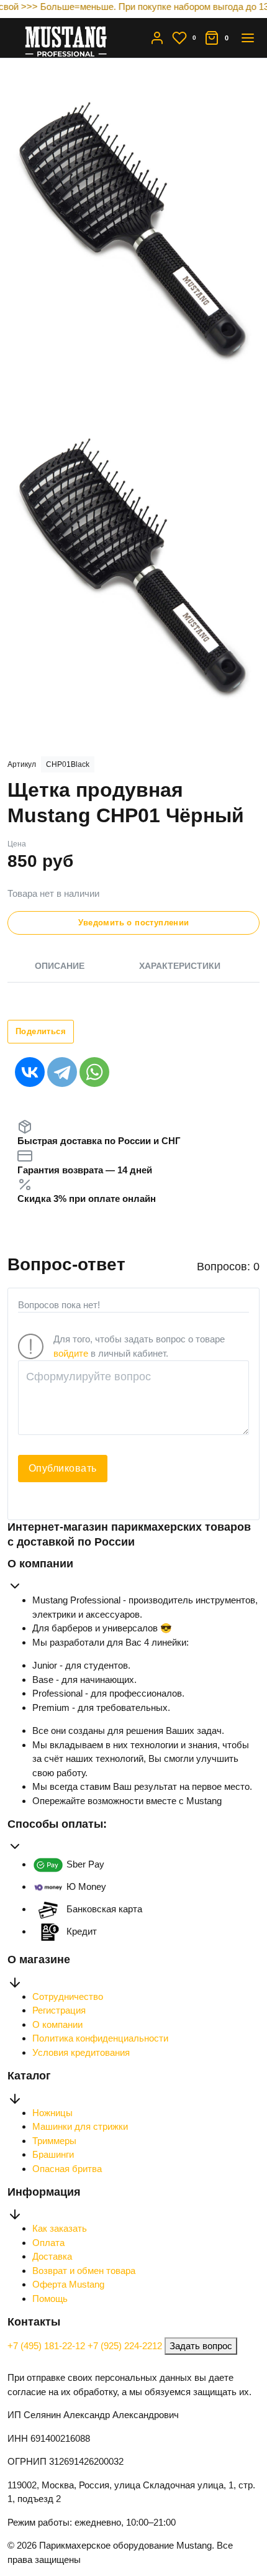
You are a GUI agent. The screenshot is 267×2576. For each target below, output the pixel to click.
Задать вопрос (201, 2346)
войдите (71, 1353)
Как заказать (60, 2228)
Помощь (50, 2299)
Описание (60, 966)
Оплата (48, 2243)
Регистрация (59, 2010)
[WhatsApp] (94, 1072)
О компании (57, 2024)
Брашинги (53, 2154)
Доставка (52, 2256)
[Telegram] (62, 1072)
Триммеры (54, 2141)
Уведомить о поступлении (134, 923)
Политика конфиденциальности (100, 2038)
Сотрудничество (68, 1996)
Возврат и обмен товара (84, 2271)
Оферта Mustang (68, 2284)
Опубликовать (63, 1468)
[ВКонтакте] (30, 1072)
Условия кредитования (81, 2052)
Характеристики (180, 966)
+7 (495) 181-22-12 (48, 2346)
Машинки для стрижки (80, 2126)
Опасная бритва (67, 2169)
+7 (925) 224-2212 (126, 2346)
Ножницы (52, 2113)
